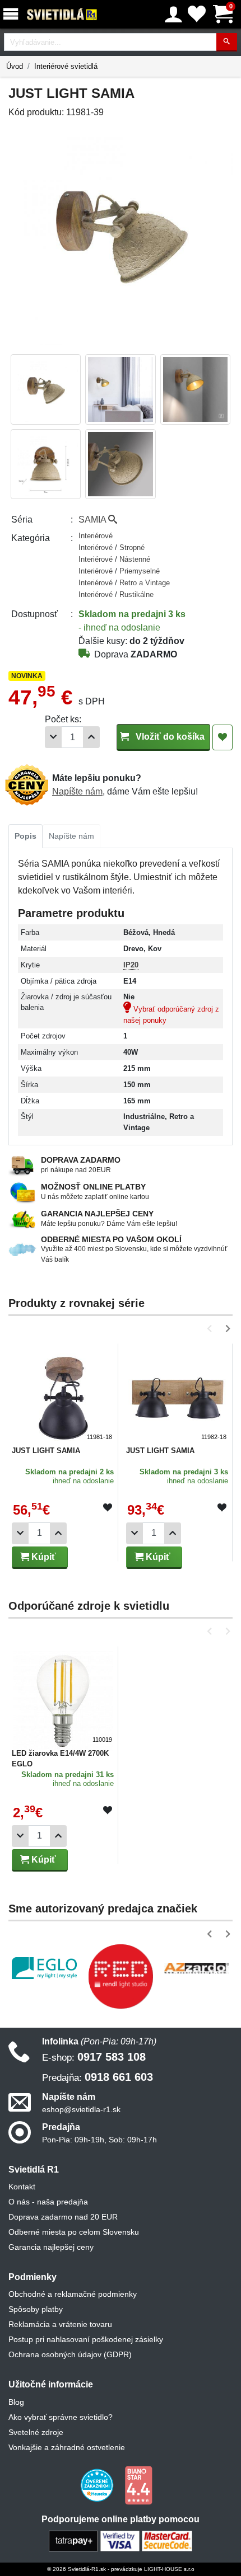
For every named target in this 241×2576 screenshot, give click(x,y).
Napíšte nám (77, 791)
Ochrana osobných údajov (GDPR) (70, 2354)
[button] (212, 1329)
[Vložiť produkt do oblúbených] (108, 1508)
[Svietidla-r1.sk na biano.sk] (138, 2484)
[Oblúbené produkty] (197, 14)
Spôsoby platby (36, 2309)
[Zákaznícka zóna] (173, 15)
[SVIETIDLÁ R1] (62, 15)
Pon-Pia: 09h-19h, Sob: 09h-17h (99, 2140)
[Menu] (13, 14)
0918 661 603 (98, 2077)
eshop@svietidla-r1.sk (81, 2109)
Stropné (132, 547)
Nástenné (135, 559)
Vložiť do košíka (169, 737)
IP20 (131, 965)
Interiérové (96, 536)
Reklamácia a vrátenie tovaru (60, 2324)
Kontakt (22, 2187)
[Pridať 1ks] (91, 737)
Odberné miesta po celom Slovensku (74, 2232)
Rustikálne (136, 594)
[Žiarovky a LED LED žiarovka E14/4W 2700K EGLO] (63, 1696)
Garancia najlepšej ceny (51, 2247)
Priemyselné (140, 571)
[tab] (26, 836)
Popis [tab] (26, 836)
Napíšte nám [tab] (71, 836)
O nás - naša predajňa (48, 2202)
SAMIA (93, 520)
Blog (16, 2402)
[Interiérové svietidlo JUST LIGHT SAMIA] (63, 1394)
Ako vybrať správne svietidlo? (61, 2417)
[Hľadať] (227, 42)
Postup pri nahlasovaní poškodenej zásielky (86, 2339)
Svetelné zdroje (36, 2432)
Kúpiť (43, 1557)
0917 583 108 (94, 2057)
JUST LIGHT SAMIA (46, 1451)
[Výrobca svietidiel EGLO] (44, 1968)
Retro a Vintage (145, 583)
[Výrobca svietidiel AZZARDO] (197, 1968)
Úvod (15, 66)
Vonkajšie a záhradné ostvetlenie (67, 2447)
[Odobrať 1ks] (53, 737)
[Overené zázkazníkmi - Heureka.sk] (98, 2484)
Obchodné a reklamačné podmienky (73, 2294)
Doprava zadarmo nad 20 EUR (63, 2217)
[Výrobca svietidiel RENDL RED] (121, 1976)
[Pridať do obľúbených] (223, 737)
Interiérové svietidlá (66, 66)
